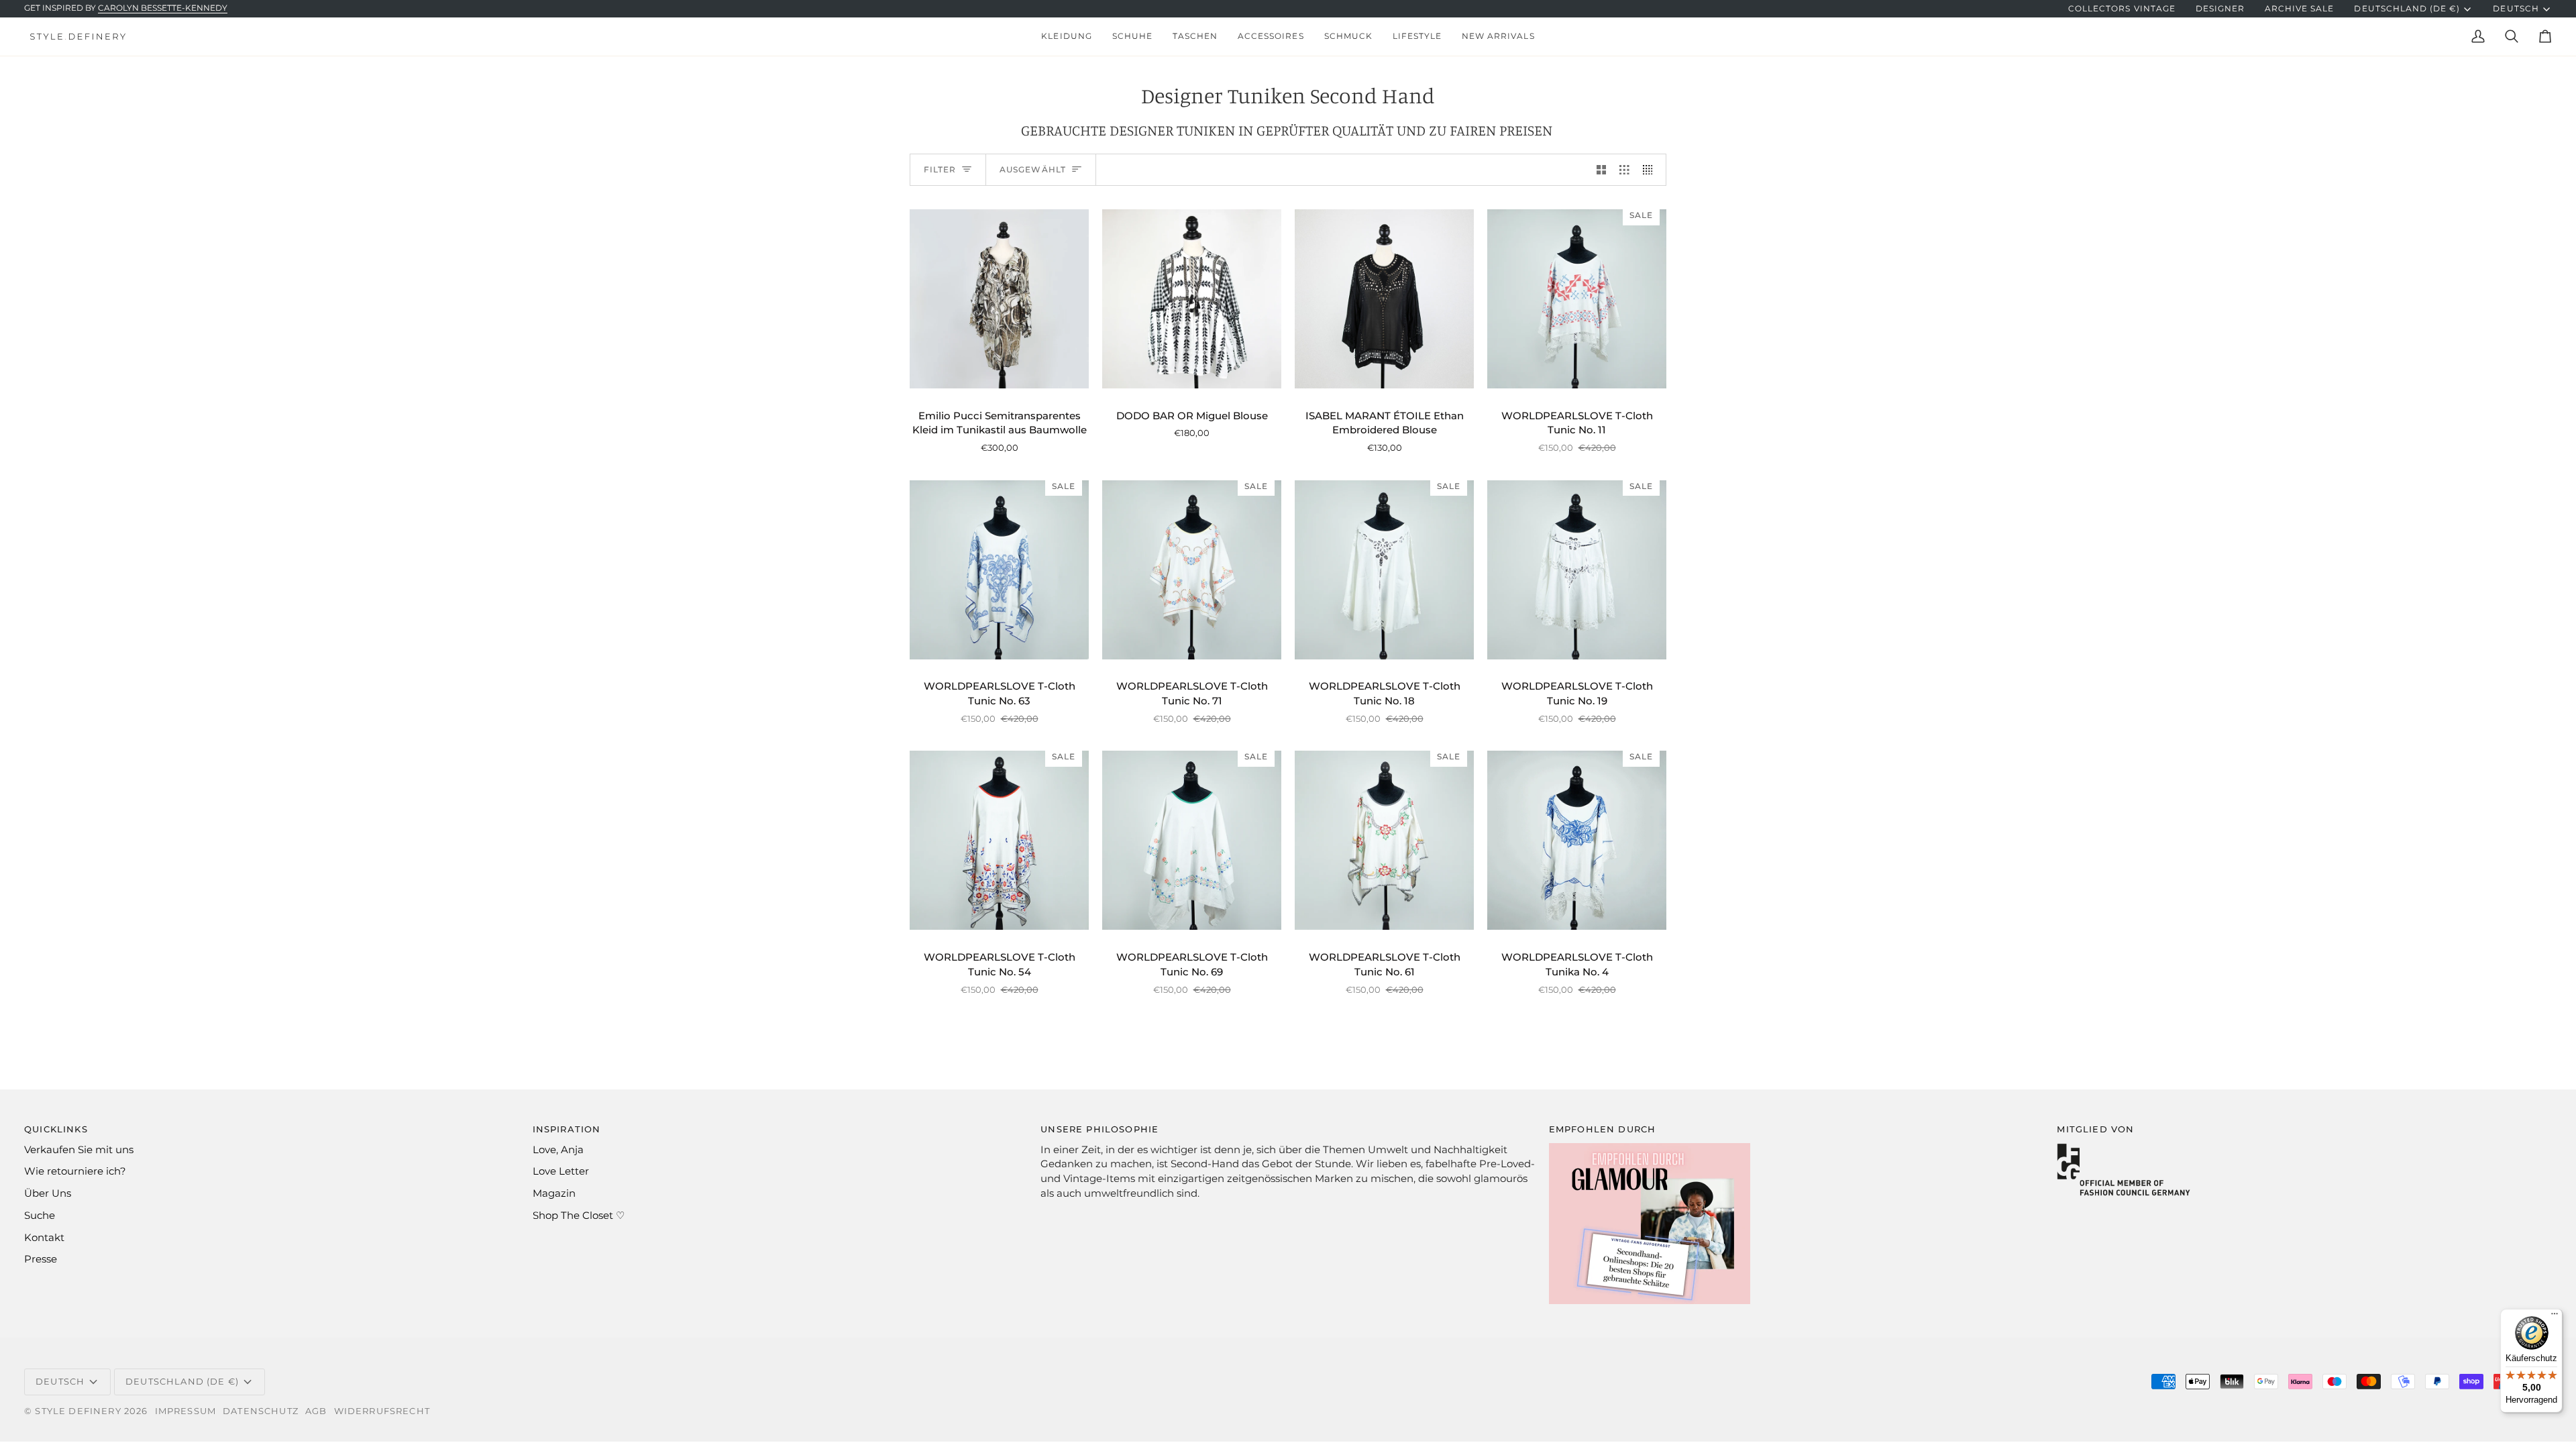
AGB (316, 1411)
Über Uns (48, 1193)
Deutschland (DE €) (2407, 9)
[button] (1066, 37)
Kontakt (44, 1238)
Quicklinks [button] (56, 1129)
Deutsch (2516, 9)
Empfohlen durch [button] (1603, 1129)
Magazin (554, 1193)
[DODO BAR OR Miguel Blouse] (1192, 299)
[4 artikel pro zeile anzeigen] (1651, 170)
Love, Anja (558, 1150)
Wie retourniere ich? (75, 1171)
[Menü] (2555, 1317)
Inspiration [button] (567, 1129)
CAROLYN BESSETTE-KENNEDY (163, 8)
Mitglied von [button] (2095, 1129)
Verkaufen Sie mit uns (79, 1150)
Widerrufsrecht (382, 1411)
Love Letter (561, 1171)
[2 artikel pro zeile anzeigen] (1602, 170)
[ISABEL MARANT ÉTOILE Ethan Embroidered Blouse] (1384, 299)
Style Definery (78, 1411)
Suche (40, 1216)
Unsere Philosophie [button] (1099, 1129)
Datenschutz (261, 1411)
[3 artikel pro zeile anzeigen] (1624, 170)
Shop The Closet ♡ (579, 1216)
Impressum (186, 1411)
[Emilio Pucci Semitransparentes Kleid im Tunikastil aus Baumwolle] (999, 299)
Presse (41, 1259)
